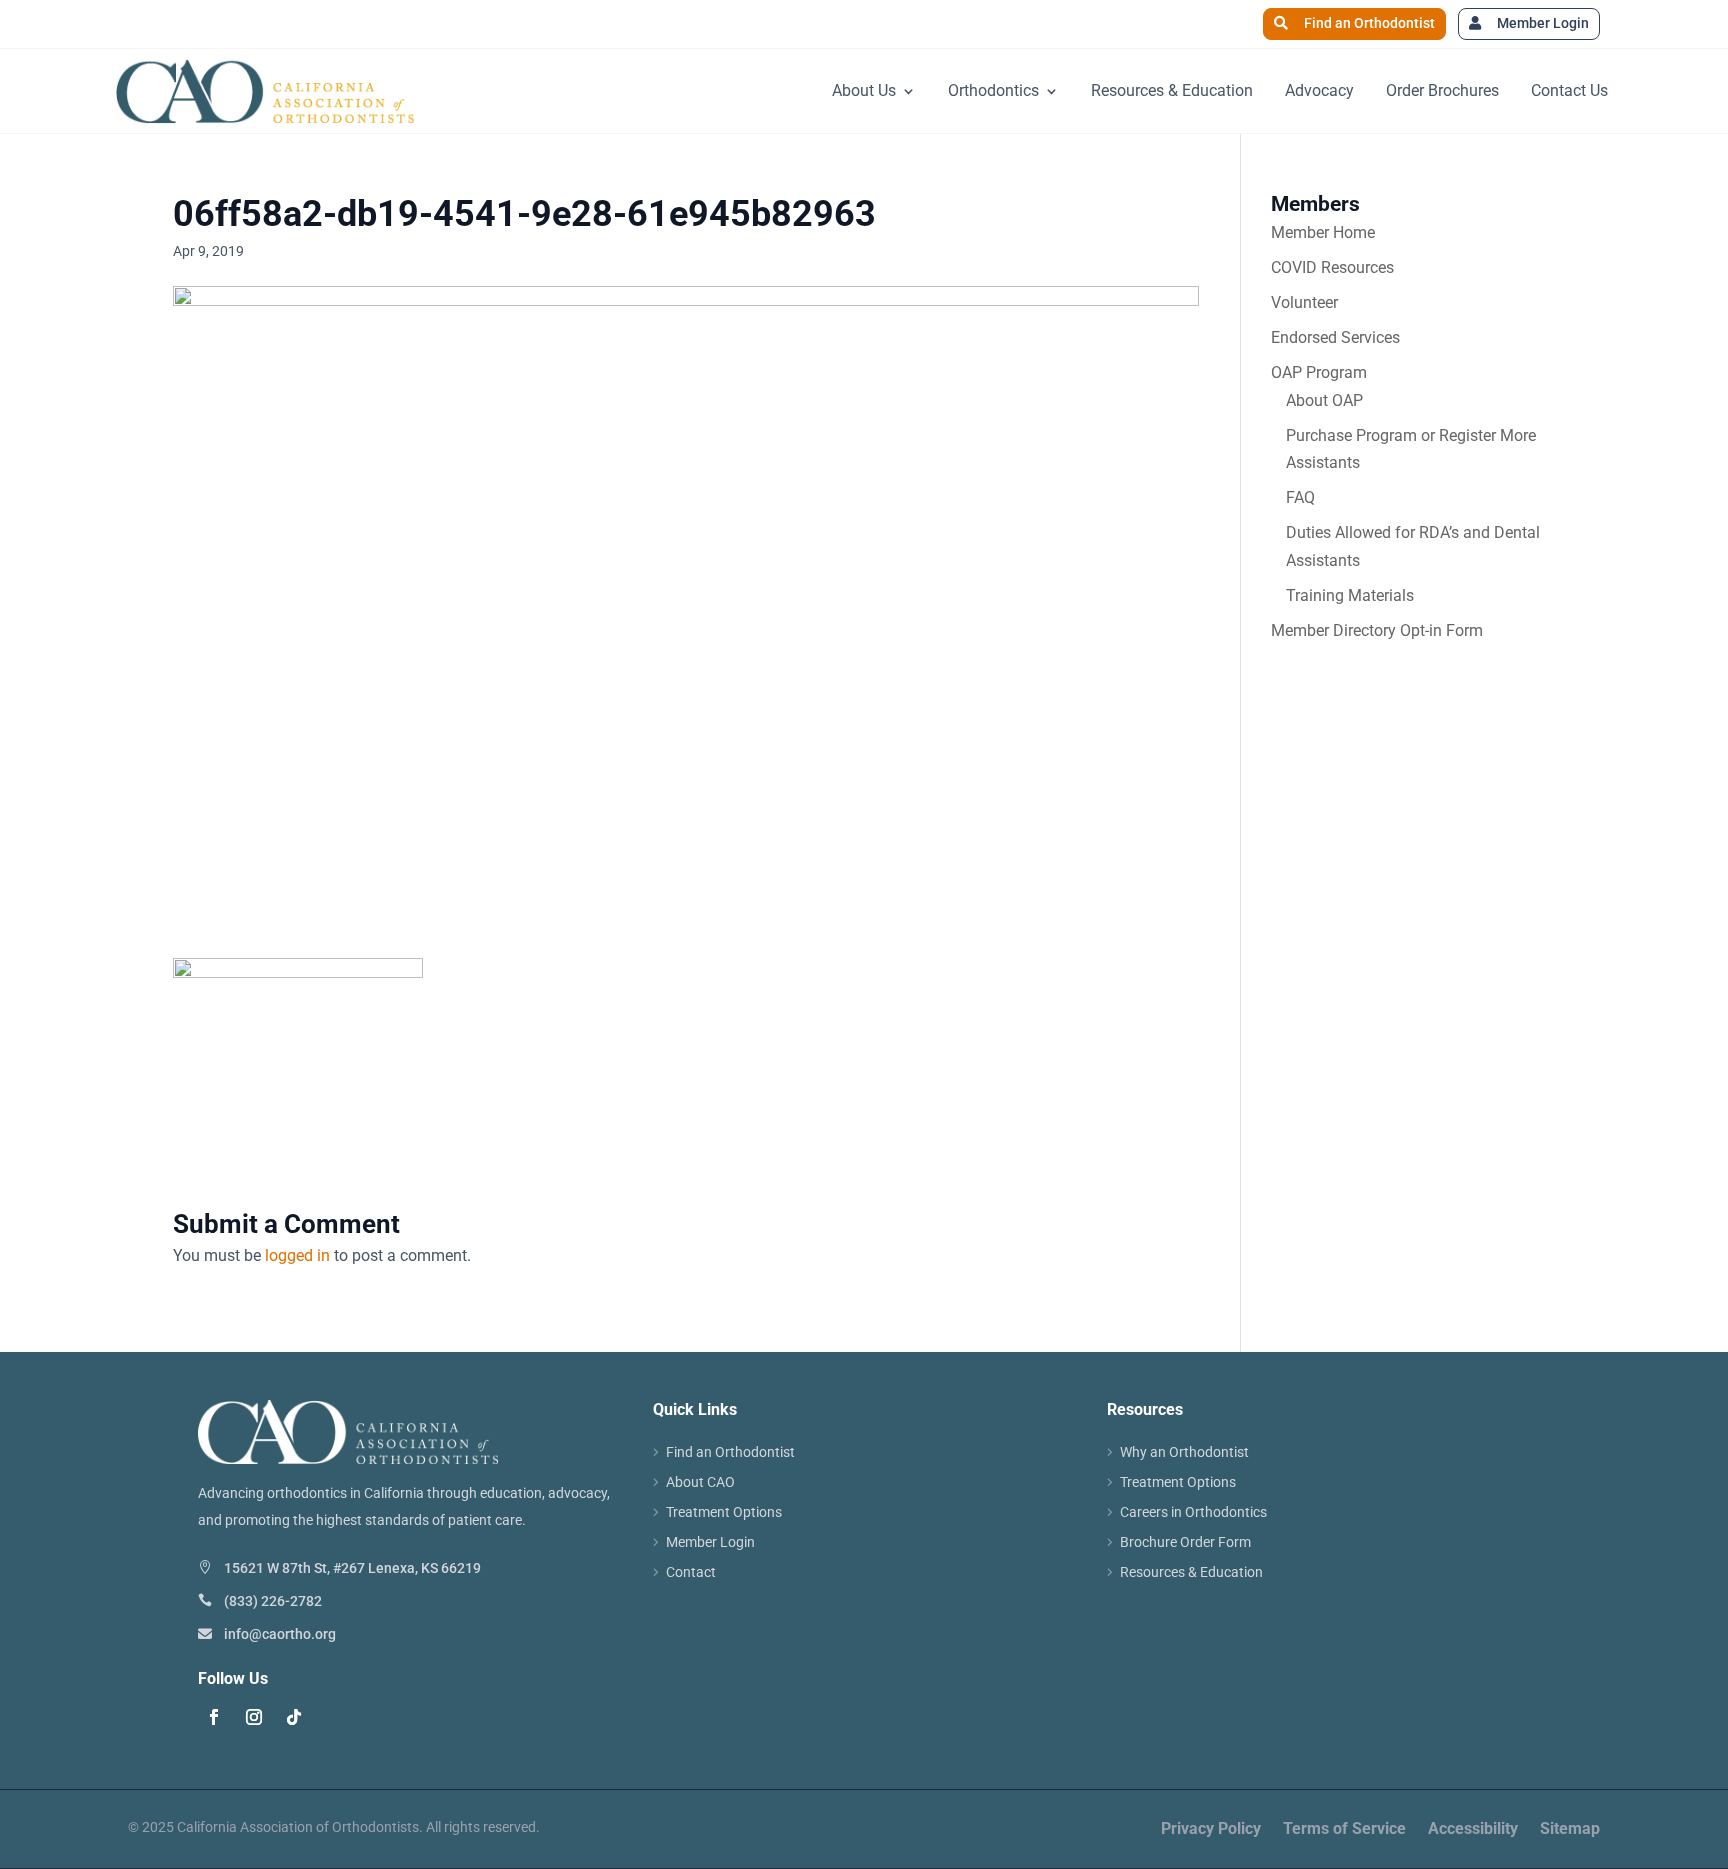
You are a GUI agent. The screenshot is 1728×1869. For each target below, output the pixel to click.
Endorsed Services (1335, 337)
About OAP (1324, 400)
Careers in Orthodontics (1193, 1512)
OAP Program (1319, 372)
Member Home (1323, 232)
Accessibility (1473, 1830)
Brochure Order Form (1185, 1542)
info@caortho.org (280, 1634)
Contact (691, 1572)
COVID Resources (1332, 267)
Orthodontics (993, 90)
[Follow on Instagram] (254, 1717)
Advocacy (1319, 90)
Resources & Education (1172, 90)
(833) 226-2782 (273, 1601)
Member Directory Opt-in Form (1377, 630)
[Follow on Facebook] (214, 1717)
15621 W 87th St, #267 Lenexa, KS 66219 (352, 1568)
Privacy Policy (1211, 1830)
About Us (864, 90)
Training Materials (1350, 595)
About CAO (700, 1482)
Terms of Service (1344, 1830)
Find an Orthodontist (1369, 23)
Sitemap (1570, 1830)
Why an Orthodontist (1184, 1452)
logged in (297, 1255)
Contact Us (1569, 90)
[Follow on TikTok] (294, 1717)
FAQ (1300, 497)
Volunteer (1304, 302)
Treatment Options (724, 1512)
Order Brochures (1442, 90)
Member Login (1543, 23)
